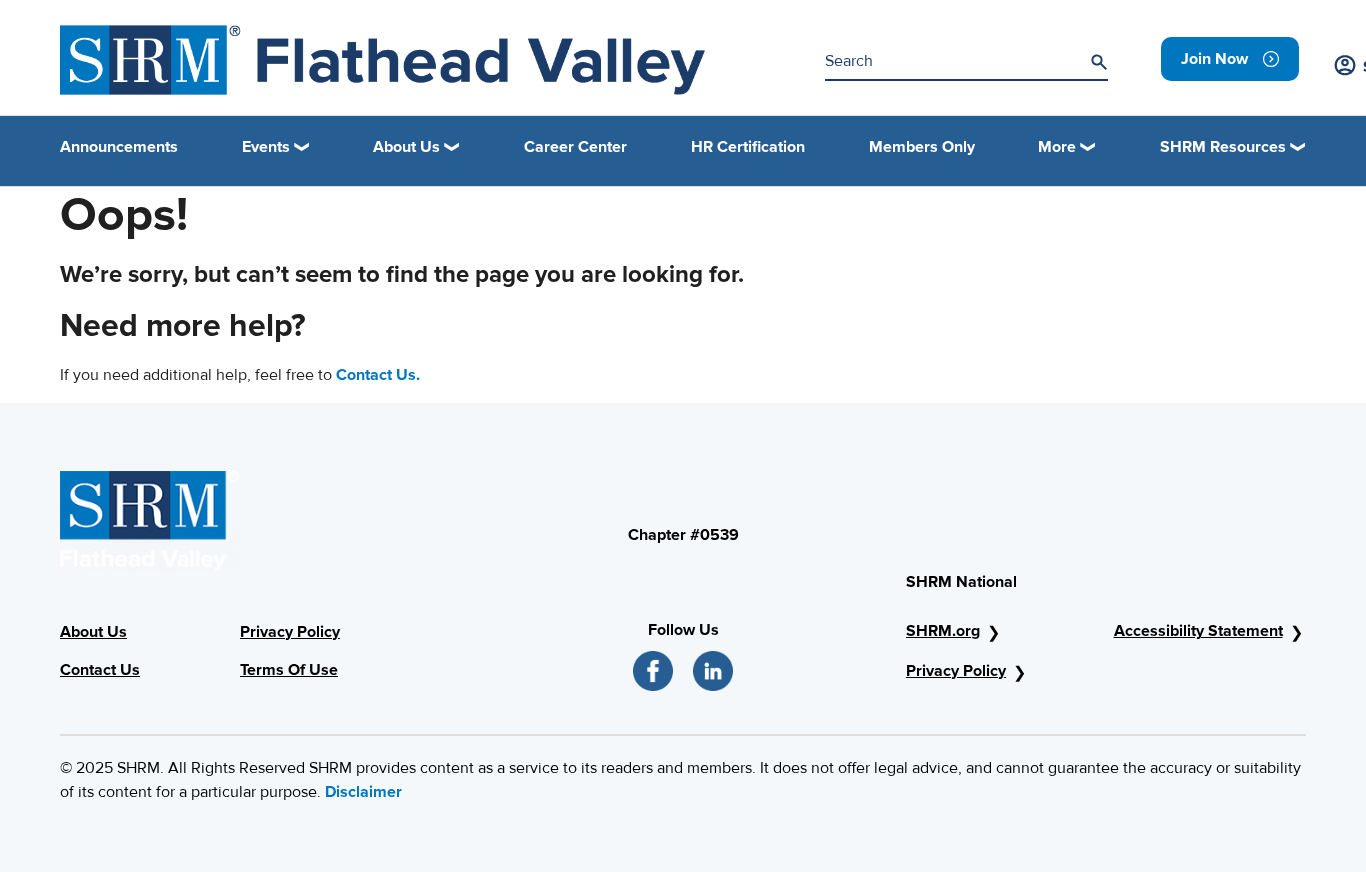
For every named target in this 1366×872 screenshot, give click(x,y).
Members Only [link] (922, 147)
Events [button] (266, 147)
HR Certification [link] (748, 147)
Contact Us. (378, 375)
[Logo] (382, 60)
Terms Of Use (289, 670)
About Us (93, 632)
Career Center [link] (575, 147)
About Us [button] (406, 147)
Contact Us (100, 670)
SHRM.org (943, 631)
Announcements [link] (119, 147)
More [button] (1057, 147)
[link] (1230, 59)
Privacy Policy (290, 632)
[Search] (1099, 62)
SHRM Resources (1223, 147)
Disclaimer (363, 792)
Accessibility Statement (1198, 631)
